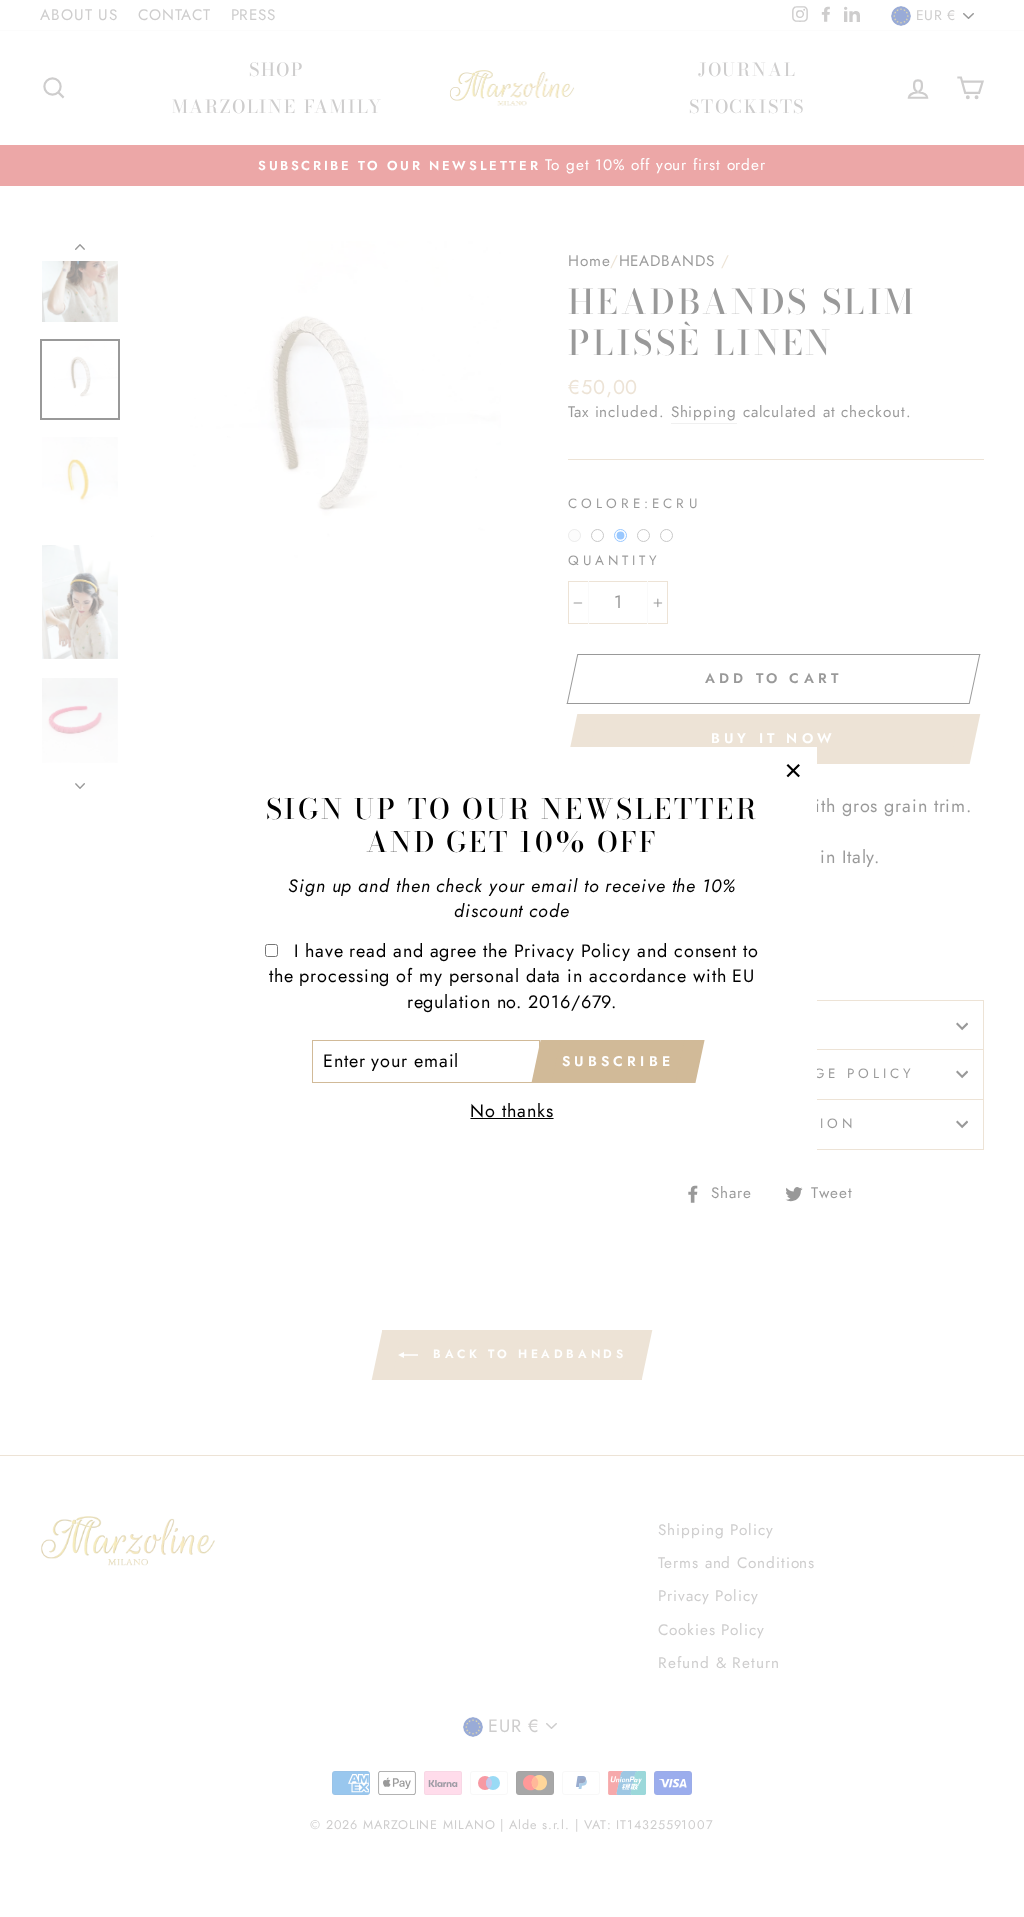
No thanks (511, 1111)
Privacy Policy (573, 951)
